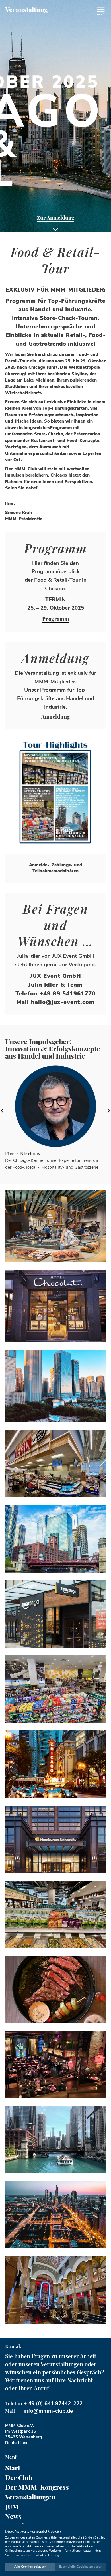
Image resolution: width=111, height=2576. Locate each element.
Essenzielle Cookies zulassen (81, 2567)
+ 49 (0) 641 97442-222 (53, 2404)
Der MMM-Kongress (37, 2487)
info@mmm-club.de (48, 2411)
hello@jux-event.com (63, 1002)
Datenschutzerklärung (43, 2555)
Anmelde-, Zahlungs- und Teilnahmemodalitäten (56, 868)
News (13, 2516)
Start (13, 2468)
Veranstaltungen (30, 2497)
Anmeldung (56, 717)
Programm (56, 619)
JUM (12, 2506)
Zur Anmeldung (56, 218)
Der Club (19, 2477)
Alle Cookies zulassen (30, 2567)
